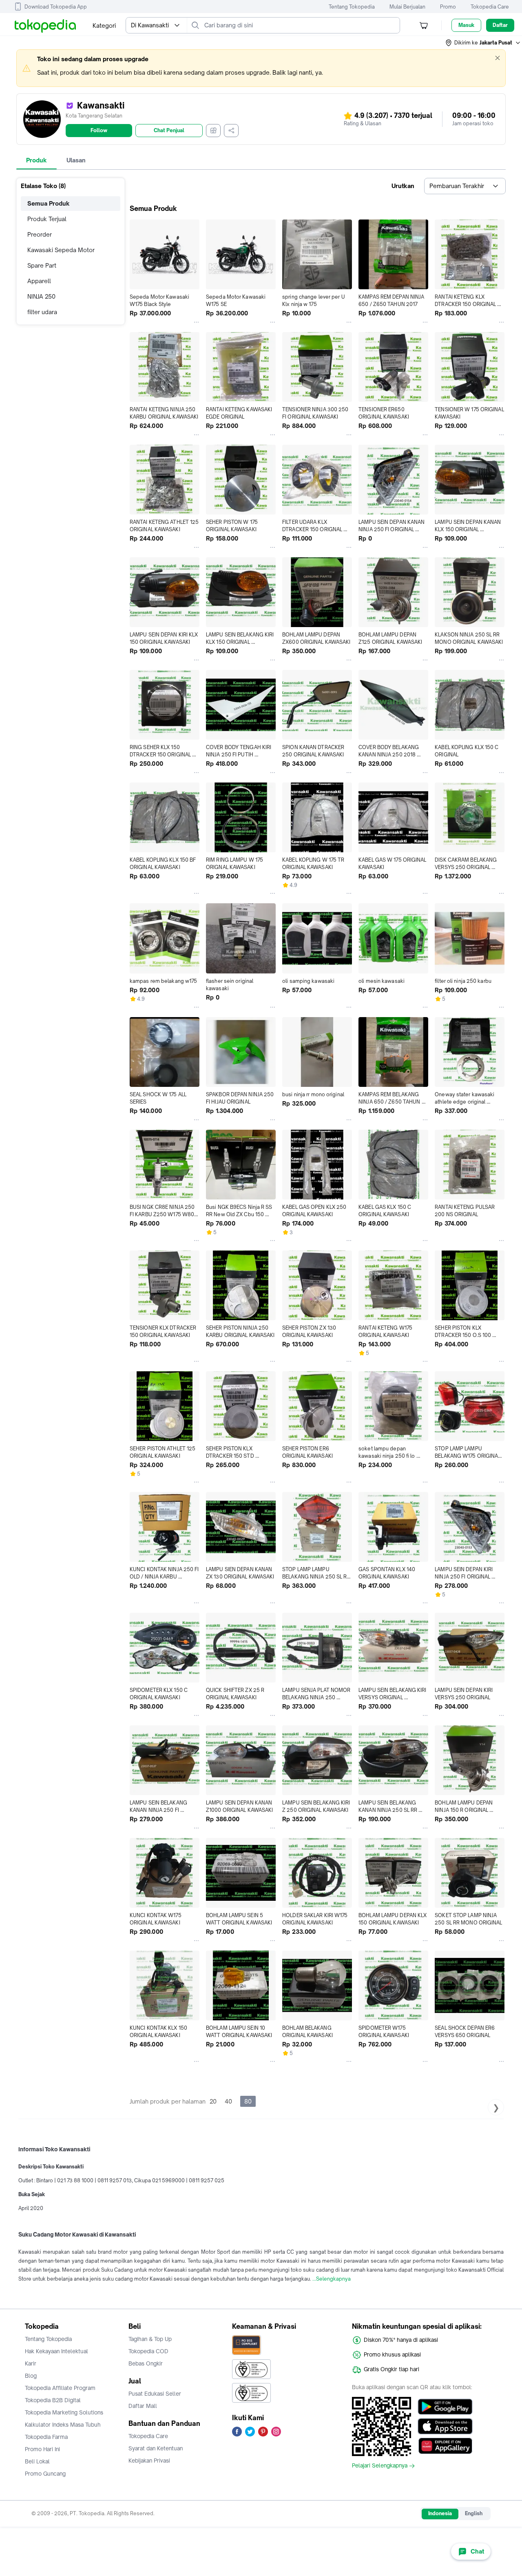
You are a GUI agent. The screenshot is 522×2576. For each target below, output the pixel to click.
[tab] (36, 160)
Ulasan (76, 160)
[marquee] (261, 68)
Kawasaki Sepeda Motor (61, 250)
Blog (31, 2376)
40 (228, 2101)
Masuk (466, 25)
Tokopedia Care (490, 7)
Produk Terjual (47, 219)
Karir (31, 2363)
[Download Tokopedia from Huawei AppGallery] (445, 2446)
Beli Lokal (37, 2461)
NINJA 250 (41, 296)
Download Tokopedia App (56, 7)
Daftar (500, 25)
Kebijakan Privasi (149, 2461)
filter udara (42, 312)
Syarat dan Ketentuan (156, 2448)
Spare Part (42, 265)
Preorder (40, 234)
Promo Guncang (45, 2474)
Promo (448, 7)
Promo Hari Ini (42, 2449)
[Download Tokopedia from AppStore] (445, 2426)
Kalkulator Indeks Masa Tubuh (63, 2425)
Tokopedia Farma (46, 2437)
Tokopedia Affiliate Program (60, 2388)
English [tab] (474, 2513)
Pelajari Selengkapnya (380, 2466)
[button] (483, 43)
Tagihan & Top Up (150, 2339)
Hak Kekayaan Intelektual (56, 2351)
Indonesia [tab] (440, 2513)
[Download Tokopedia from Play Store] (445, 2407)
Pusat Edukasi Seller (155, 2394)
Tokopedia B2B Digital (53, 2400)
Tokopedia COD (148, 2351)
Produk (36, 160)
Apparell (39, 281)
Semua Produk (49, 203)
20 (213, 2101)
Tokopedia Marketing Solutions (64, 2412)
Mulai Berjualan (407, 7)
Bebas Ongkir (146, 2363)
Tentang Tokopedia (352, 7)
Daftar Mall (143, 2406)
